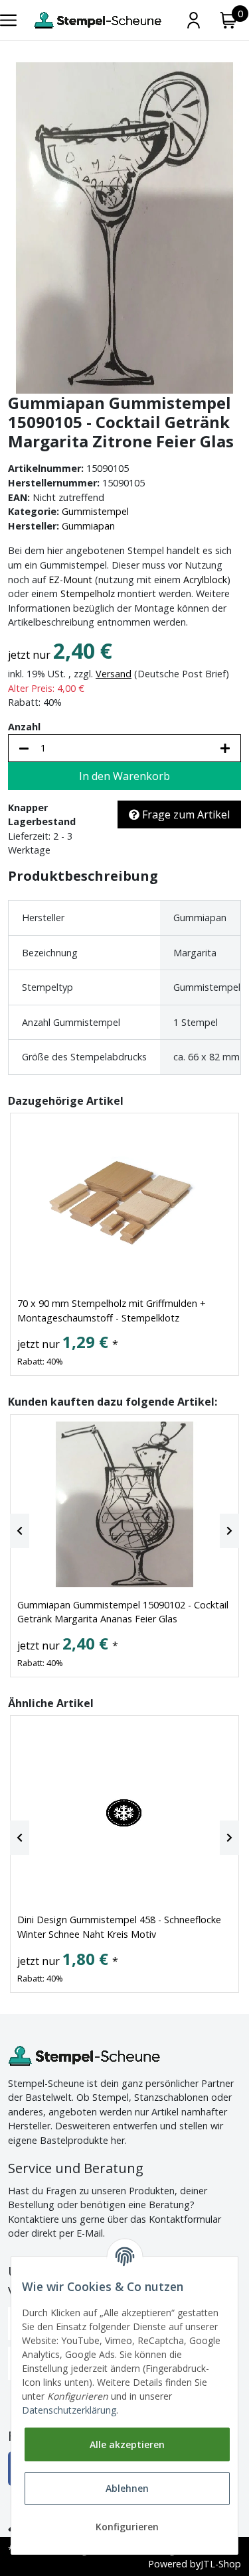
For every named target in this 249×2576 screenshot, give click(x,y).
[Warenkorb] (229, 20)
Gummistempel (95, 511)
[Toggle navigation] (8, 20)
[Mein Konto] (194, 20)
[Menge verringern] (24, 748)
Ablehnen (127, 2488)
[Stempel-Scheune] (97, 20)
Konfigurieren (127, 2527)
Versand (114, 674)
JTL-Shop (221, 2564)
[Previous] (20, 1531)
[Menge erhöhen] (225, 748)
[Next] (229, 1531)
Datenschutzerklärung (69, 2410)
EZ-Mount (70, 580)
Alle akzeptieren (127, 2444)
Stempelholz (88, 593)
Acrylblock (205, 580)
